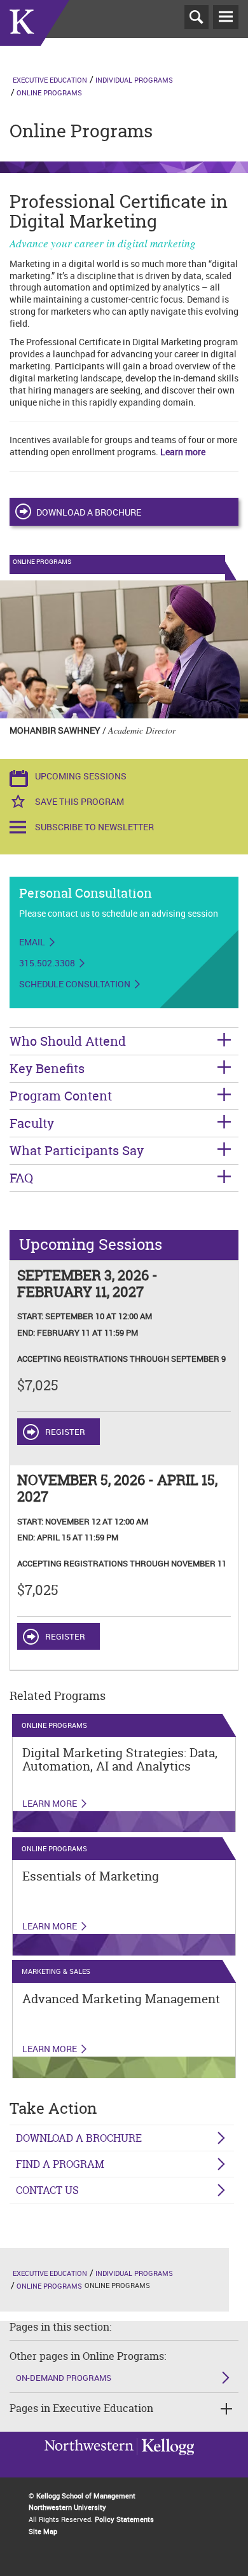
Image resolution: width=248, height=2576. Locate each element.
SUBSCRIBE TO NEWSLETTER (94, 827)
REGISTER (65, 1432)
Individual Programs (134, 80)
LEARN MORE (50, 1926)
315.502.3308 (47, 963)
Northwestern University (165, 2462)
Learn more (183, 452)
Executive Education (50, 80)
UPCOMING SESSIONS (81, 776)
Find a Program (60, 2164)
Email (32, 942)
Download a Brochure (79, 2138)
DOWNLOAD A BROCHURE (89, 512)
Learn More (50, 1804)
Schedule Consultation (75, 984)
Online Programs (49, 92)
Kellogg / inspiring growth (89, 2463)
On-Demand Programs (64, 2378)
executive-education (35, 38)
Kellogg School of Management (86, 2496)
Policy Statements (124, 2519)
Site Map (43, 2531)
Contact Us (47, 2190)
